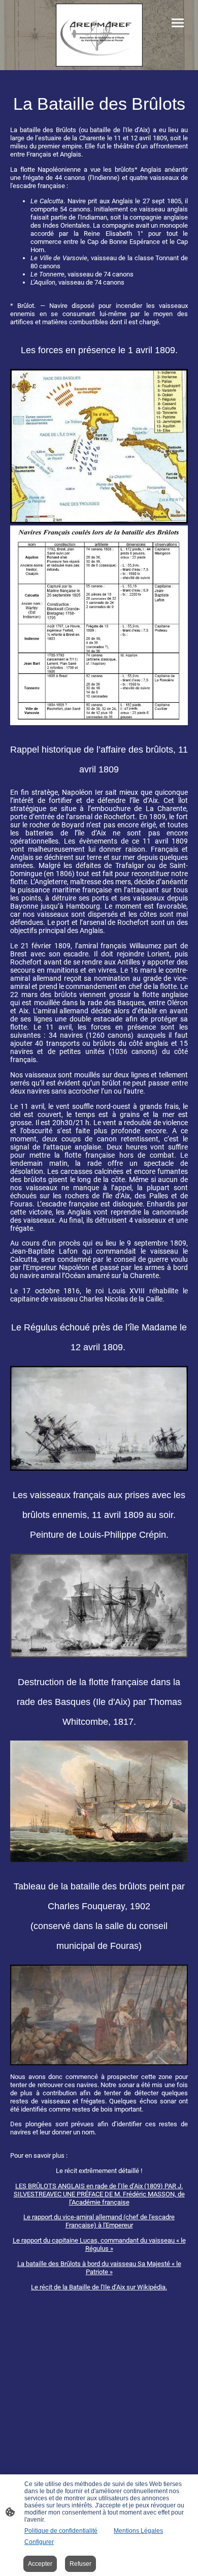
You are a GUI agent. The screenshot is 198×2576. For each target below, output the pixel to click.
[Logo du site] (99, 35)
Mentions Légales (138, 2531)
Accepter (40, 2564)
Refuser (80, 2564)
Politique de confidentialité (61, 2531)
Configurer (39, 2542)
